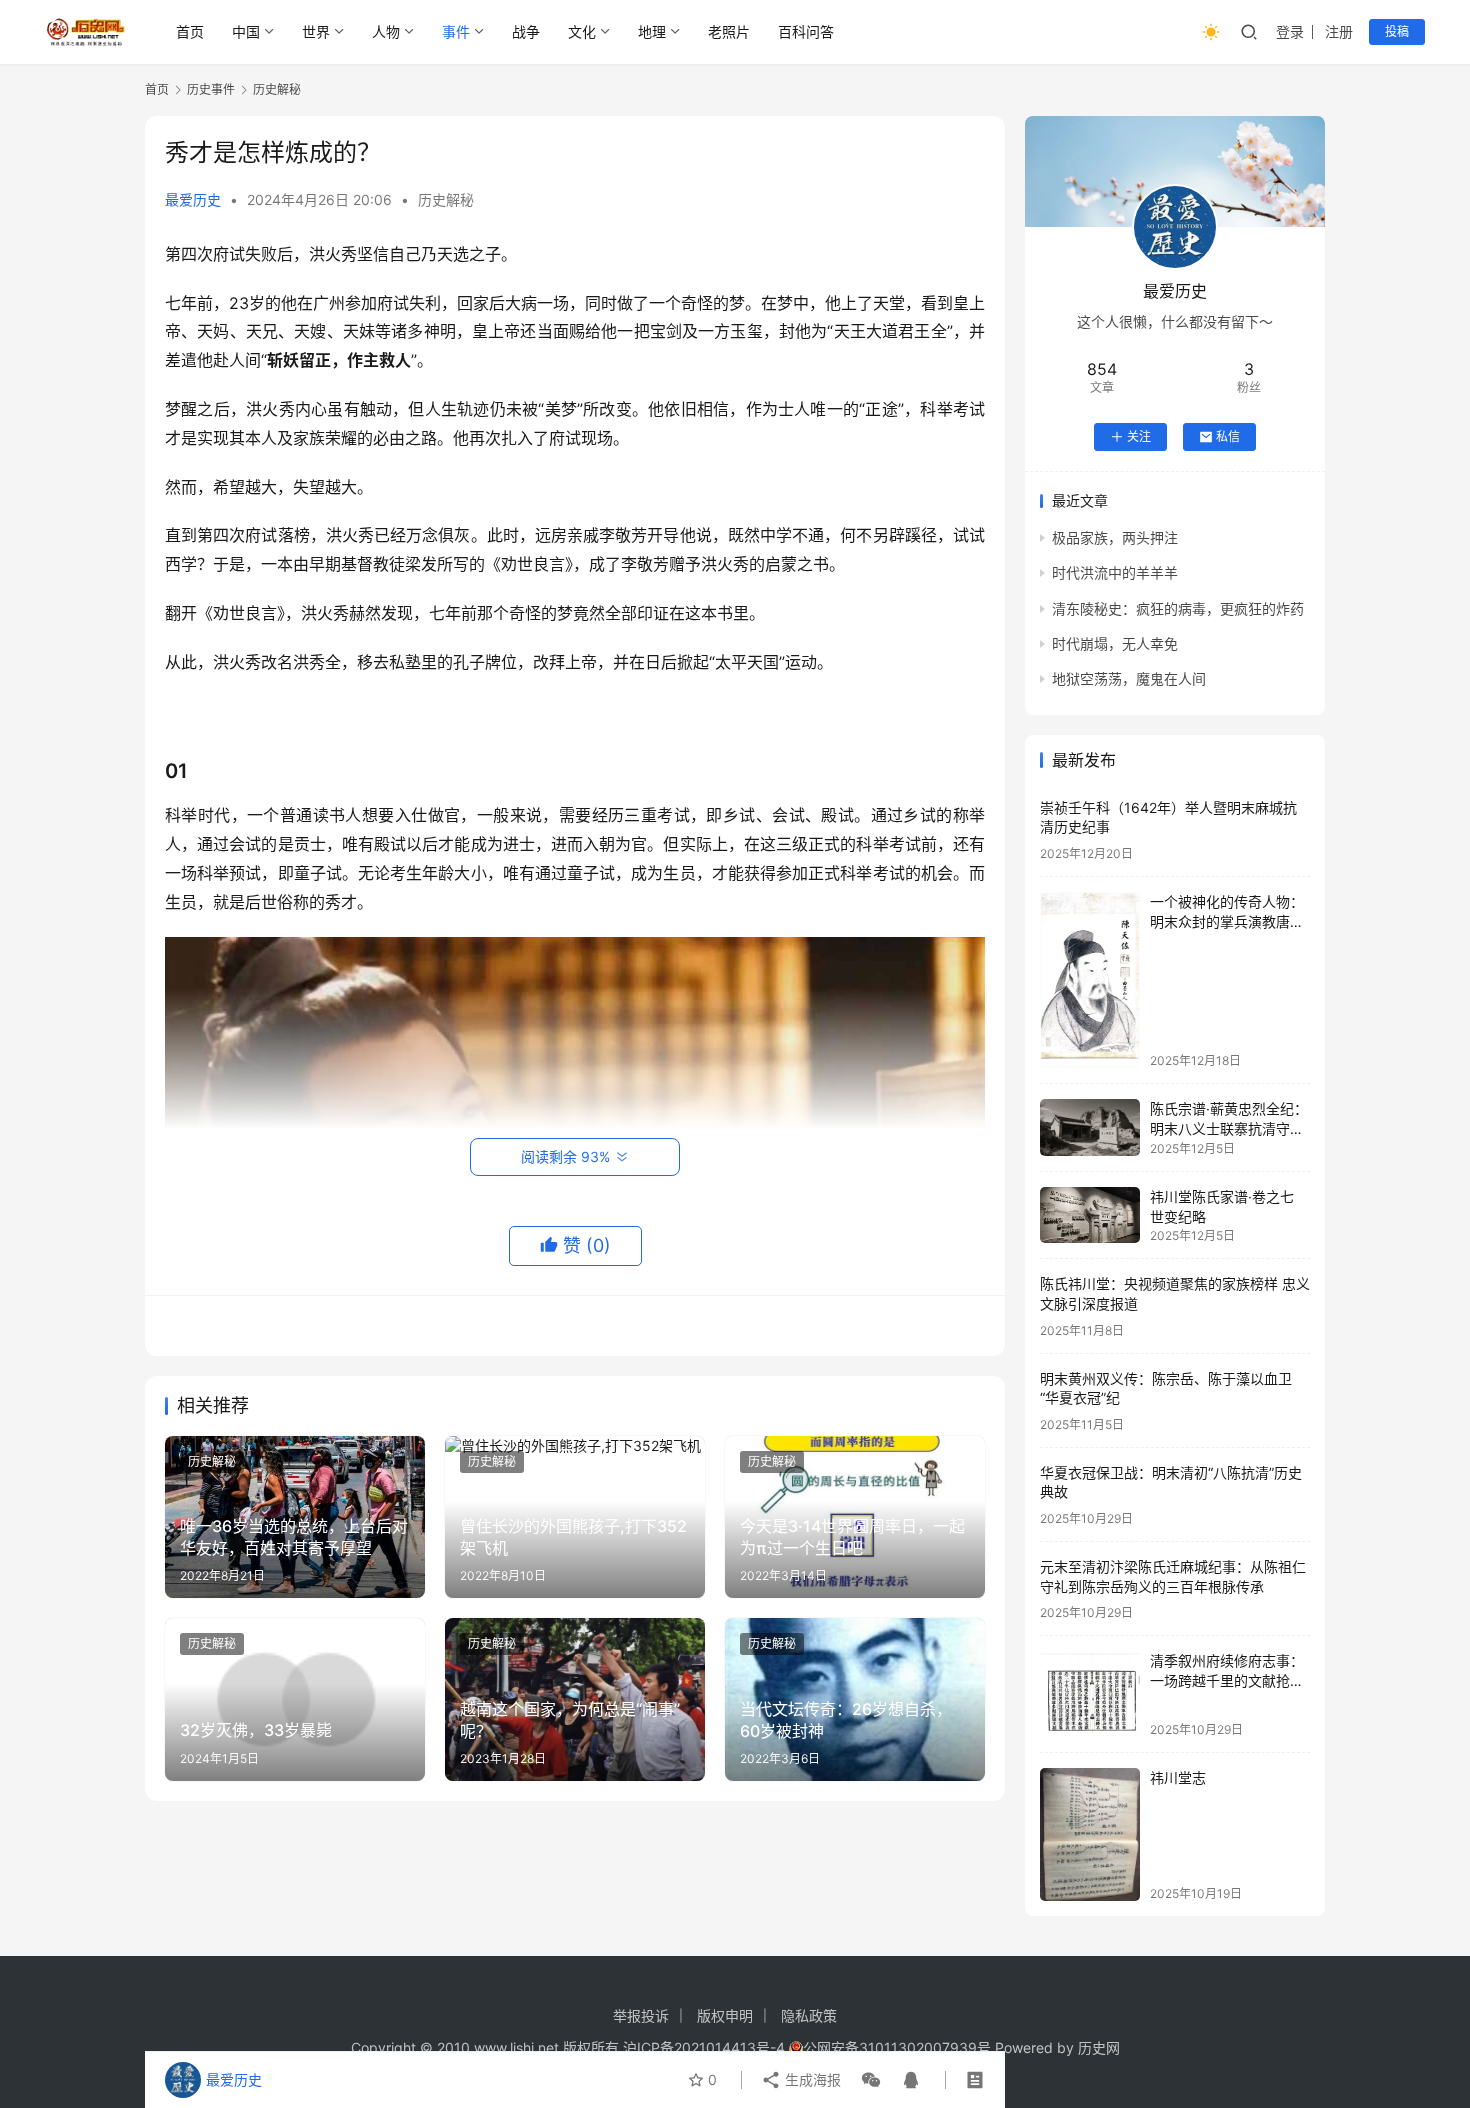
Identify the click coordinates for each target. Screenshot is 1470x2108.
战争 (526, 31)
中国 (246, 31)
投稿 (1397, 31)
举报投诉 (641, 2015)
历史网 (1099, 2047)
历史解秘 (446, 199)
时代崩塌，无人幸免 (1115, 643)
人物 (386, 31)
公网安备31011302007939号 (897, 2047)
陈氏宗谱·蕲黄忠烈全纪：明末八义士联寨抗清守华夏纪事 (1229, 1128)
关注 (1139, 436)
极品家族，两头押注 (1115, 537)
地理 (652, 31)
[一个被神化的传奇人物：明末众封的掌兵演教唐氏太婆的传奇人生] (1090, 980)
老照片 (729, 31)
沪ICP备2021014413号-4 (706, 2047)
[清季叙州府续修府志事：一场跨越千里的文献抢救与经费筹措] (1090, 1693)
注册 (1339, 31)
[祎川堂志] (1090, 1834)
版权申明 (725, 2015)
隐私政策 (809, 2015)
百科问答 (806, 31)
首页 (190, 31)
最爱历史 (193, 199)
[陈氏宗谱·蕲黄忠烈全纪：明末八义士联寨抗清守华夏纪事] (1090, 1127)
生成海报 (811, 2079)
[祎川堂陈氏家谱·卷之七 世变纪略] (1090, 1215)
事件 (456, 31)
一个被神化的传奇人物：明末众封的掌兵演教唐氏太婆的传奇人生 (1227, 921)
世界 (316, 31)
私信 (1228, 436)
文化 (582, 31)
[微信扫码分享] (871, 2080)
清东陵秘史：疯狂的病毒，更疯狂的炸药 (1178, 608)
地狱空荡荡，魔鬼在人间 (1129, 678)
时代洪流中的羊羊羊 (1115, 572)
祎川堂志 (1178, 1777)
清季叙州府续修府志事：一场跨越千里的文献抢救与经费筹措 (1227, 1680)
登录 (1290, 31)
